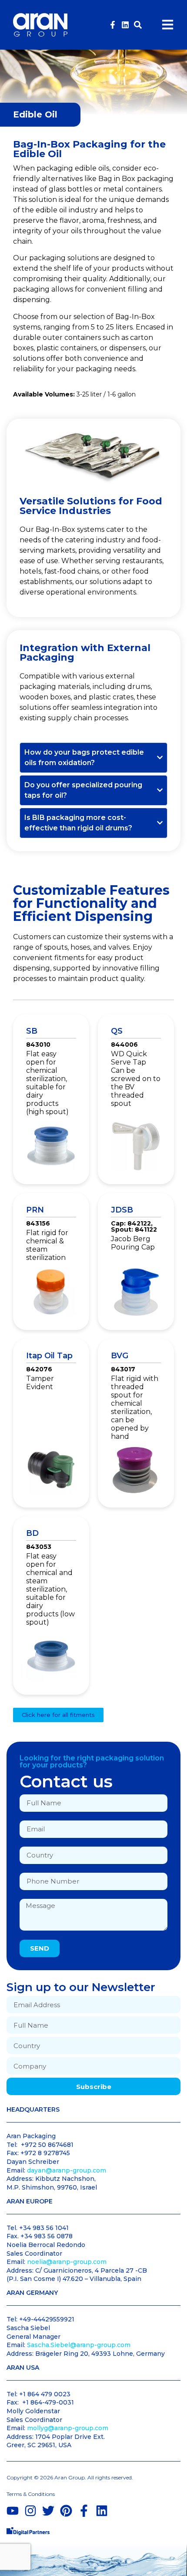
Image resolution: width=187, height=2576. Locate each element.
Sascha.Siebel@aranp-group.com (79, 2345)
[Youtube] (13, 2511)
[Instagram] (30, 2511)
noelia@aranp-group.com (67, 2262)
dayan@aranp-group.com (67, 2170)
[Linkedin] (125, 25)
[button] (138, 25)
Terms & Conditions (31, 2494)
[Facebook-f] (113, 25)
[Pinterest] (66, 2511)
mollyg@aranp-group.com (68, 2428)
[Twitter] (48, 2511)
